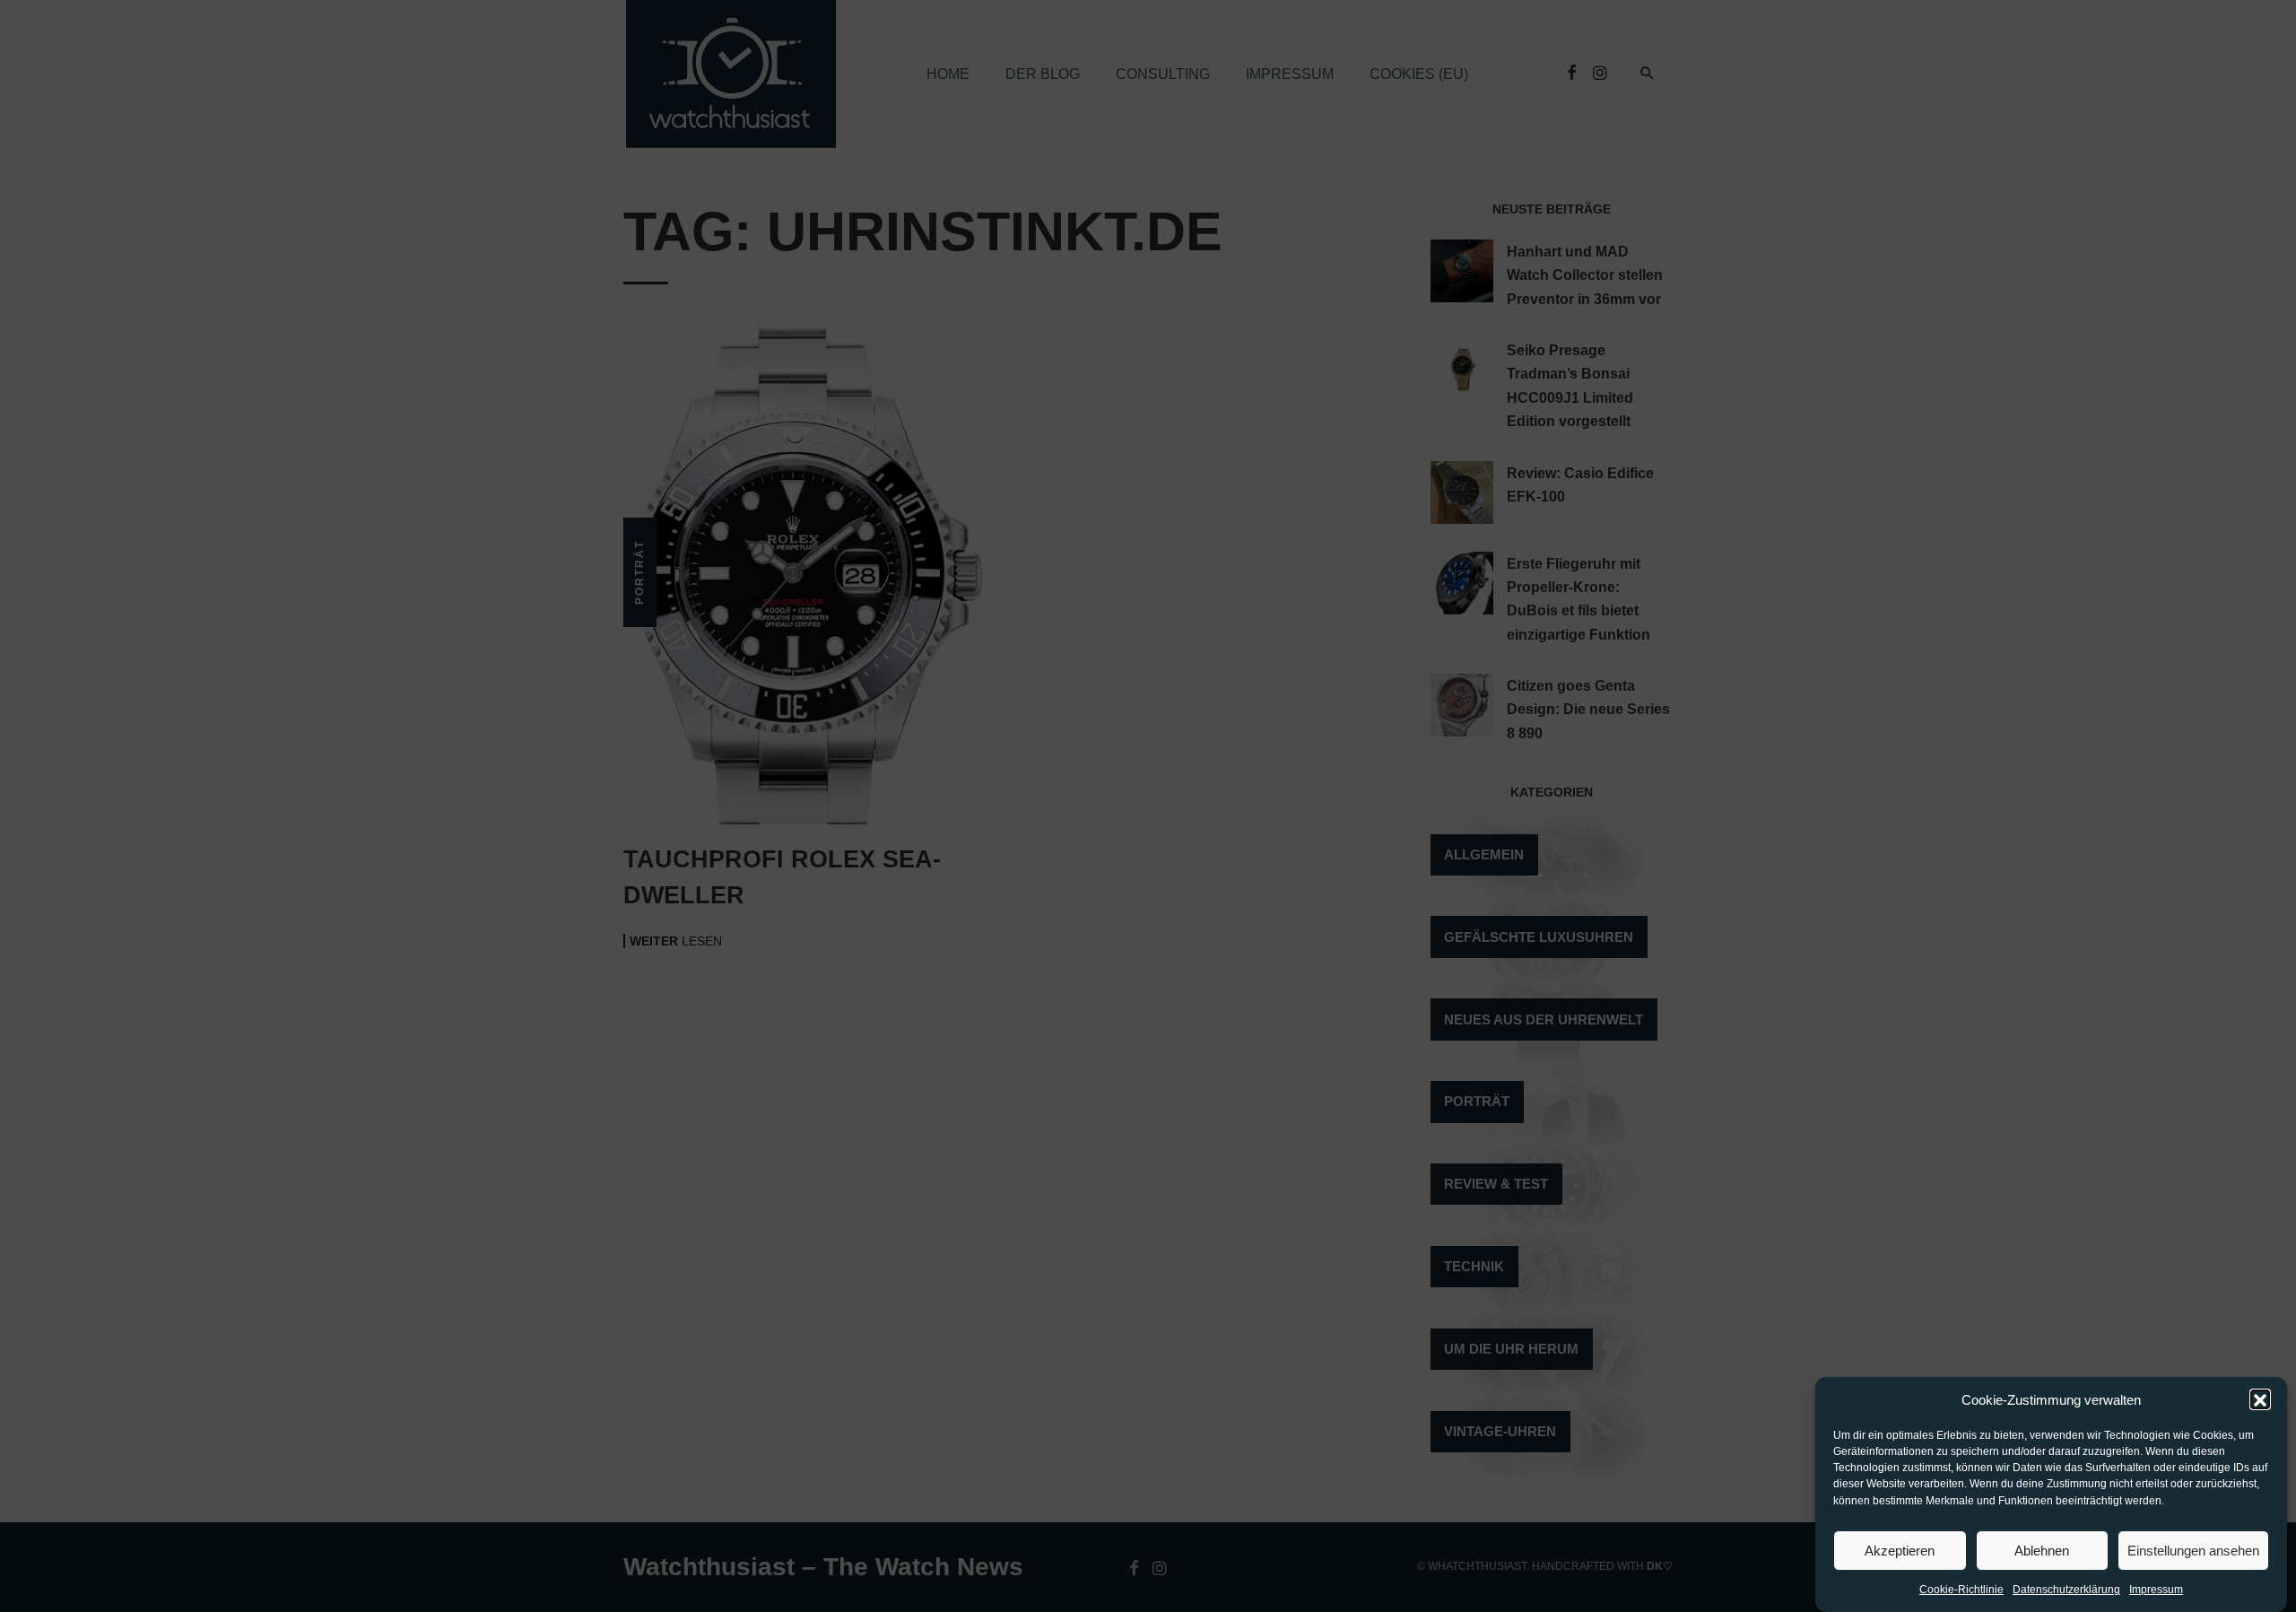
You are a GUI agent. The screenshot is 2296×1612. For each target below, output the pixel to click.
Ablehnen (2042, 1551)
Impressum (2156, 1590)
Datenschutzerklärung (2066, 1590)
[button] (2260, 1400)
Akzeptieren (1900, 1551)
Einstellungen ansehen (2193, 1551)
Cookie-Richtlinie (1961, 1590)
